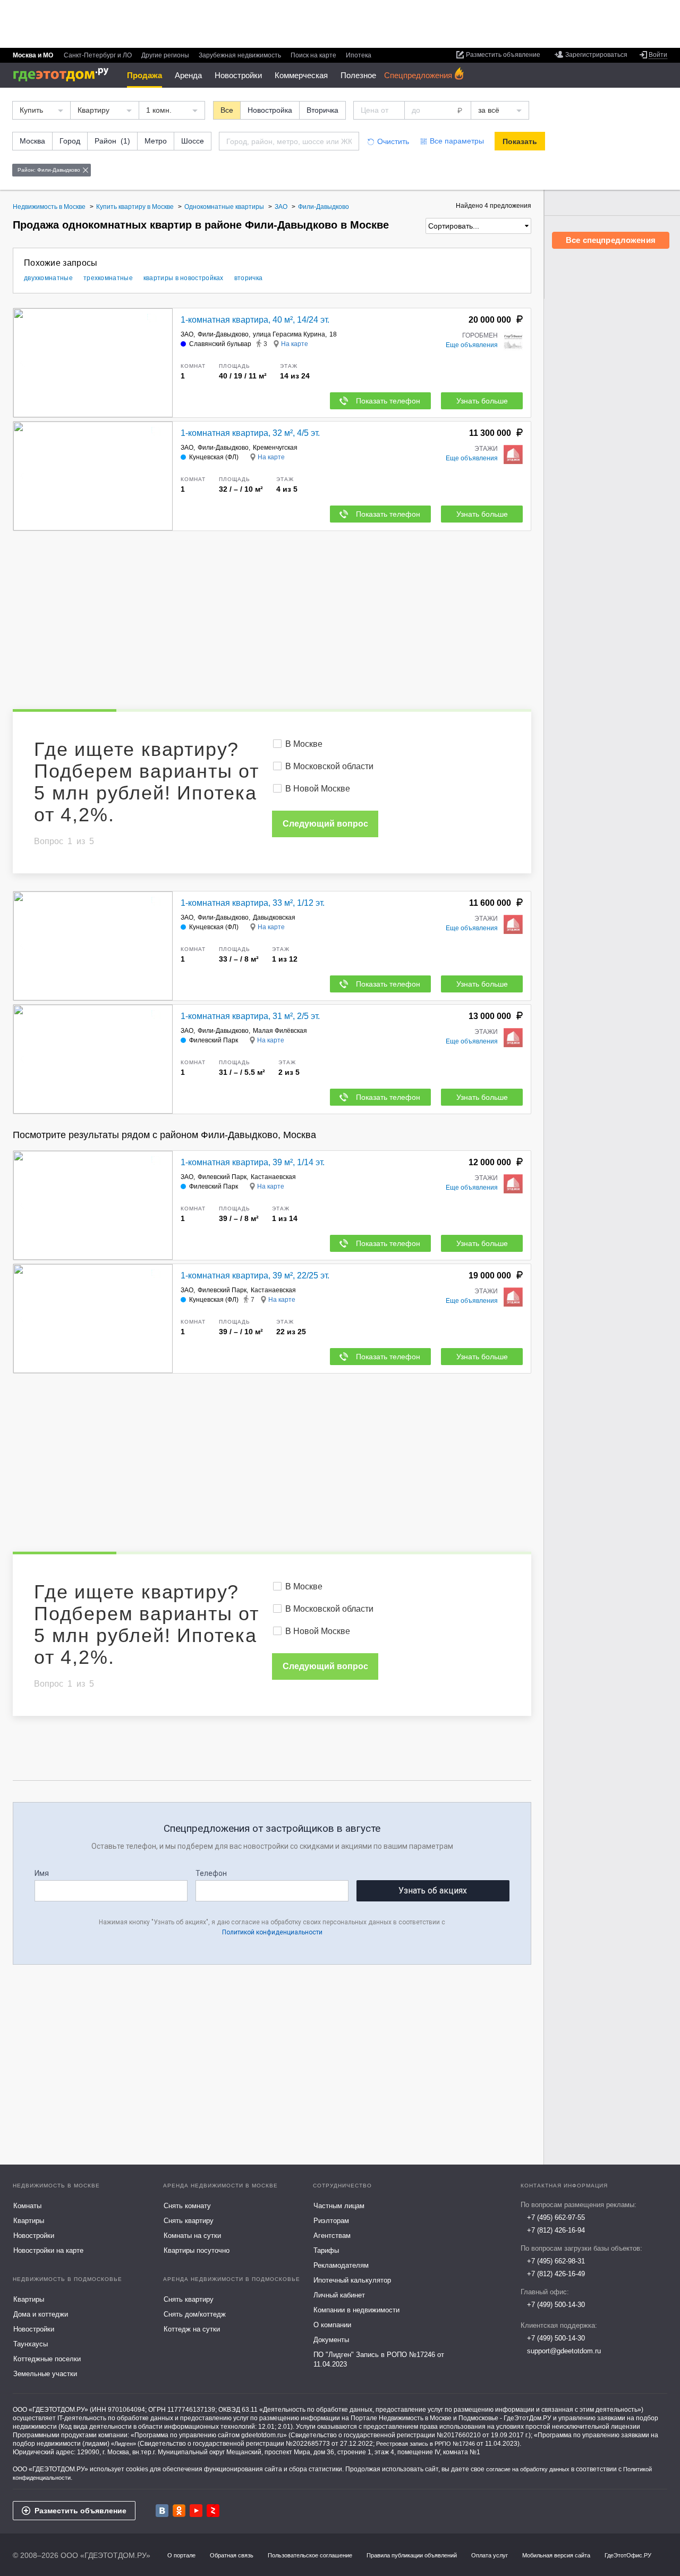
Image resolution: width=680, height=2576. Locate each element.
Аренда (188, 75)
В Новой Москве (318, 789)
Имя (42, 1873)
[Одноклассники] (179, 2511)
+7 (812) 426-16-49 (556, 2274)
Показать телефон (388, 401)
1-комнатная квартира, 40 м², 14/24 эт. (255, 320)
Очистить (393, 141)
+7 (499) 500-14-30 (556, 2305)
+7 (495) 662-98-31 (556, 2261)
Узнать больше (482, 401)
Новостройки (238, 75)
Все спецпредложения (611, 240)
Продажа (144, 75)
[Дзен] (213, 2511)
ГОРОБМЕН (480, 335)
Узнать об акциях (433, 1891)
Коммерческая (301, 75)
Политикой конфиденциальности (272, 1932)
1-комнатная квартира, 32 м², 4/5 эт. (250, 433)
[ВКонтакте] (162, 2511)
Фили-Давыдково (223, 334)
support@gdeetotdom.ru (564, 2351)
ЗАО (187, 334)
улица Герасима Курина (289, 334)
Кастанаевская (273, 1177)
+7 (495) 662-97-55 (556, 2217)
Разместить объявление (80, 2511)
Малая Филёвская (280, 1031)
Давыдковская (274, 917)
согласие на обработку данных (528, 2469)
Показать (520, 141)
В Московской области (329, 766)
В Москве (304, 744)
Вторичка (322, 110)
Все (227, 110)
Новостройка (270, 110)
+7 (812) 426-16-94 (556, 2230)
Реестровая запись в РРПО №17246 (426, 2444)
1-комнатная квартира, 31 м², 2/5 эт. (250, 1016)
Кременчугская (275, 448)
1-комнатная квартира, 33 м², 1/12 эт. (253, 903)
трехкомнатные (108, 278)
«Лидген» (124, 2444)
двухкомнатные (48, 278)
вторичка (248, 278)
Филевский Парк (222, 1177)
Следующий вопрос (325, 824)
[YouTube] (196, 2511)
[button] (163, 363)
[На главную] (65, 75)
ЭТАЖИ (486, 449)
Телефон (211, 1873)
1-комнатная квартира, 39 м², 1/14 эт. (253, 1162)
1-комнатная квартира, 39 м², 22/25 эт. (255, 1276)
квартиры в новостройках (184, 278)
